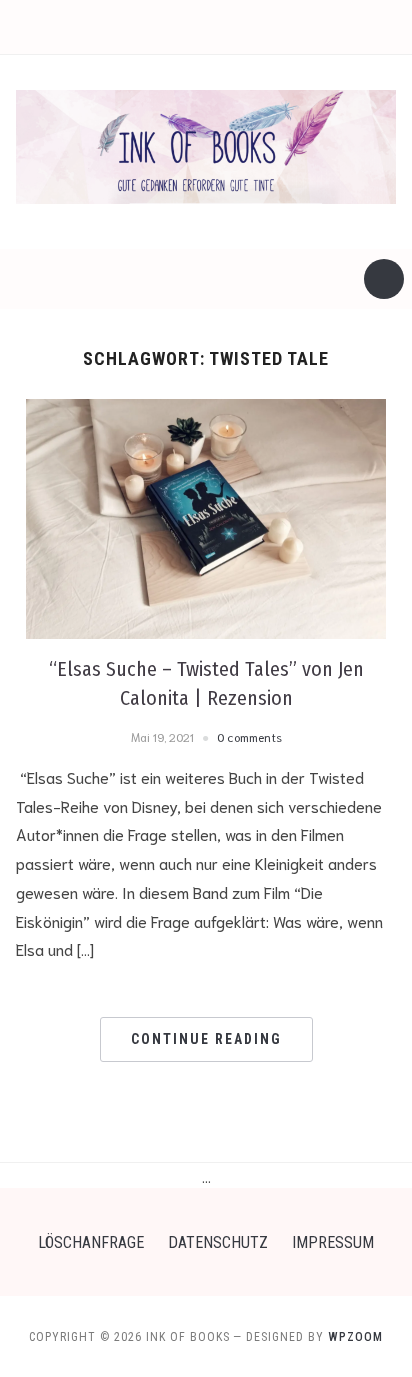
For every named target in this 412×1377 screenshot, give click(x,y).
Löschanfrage (91, 1242)
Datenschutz (218, 1242)
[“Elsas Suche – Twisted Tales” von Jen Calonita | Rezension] (206, 514)
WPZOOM (355, 1337)
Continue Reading (206, 1039)
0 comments (249, 736)
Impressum (333, 1242)
